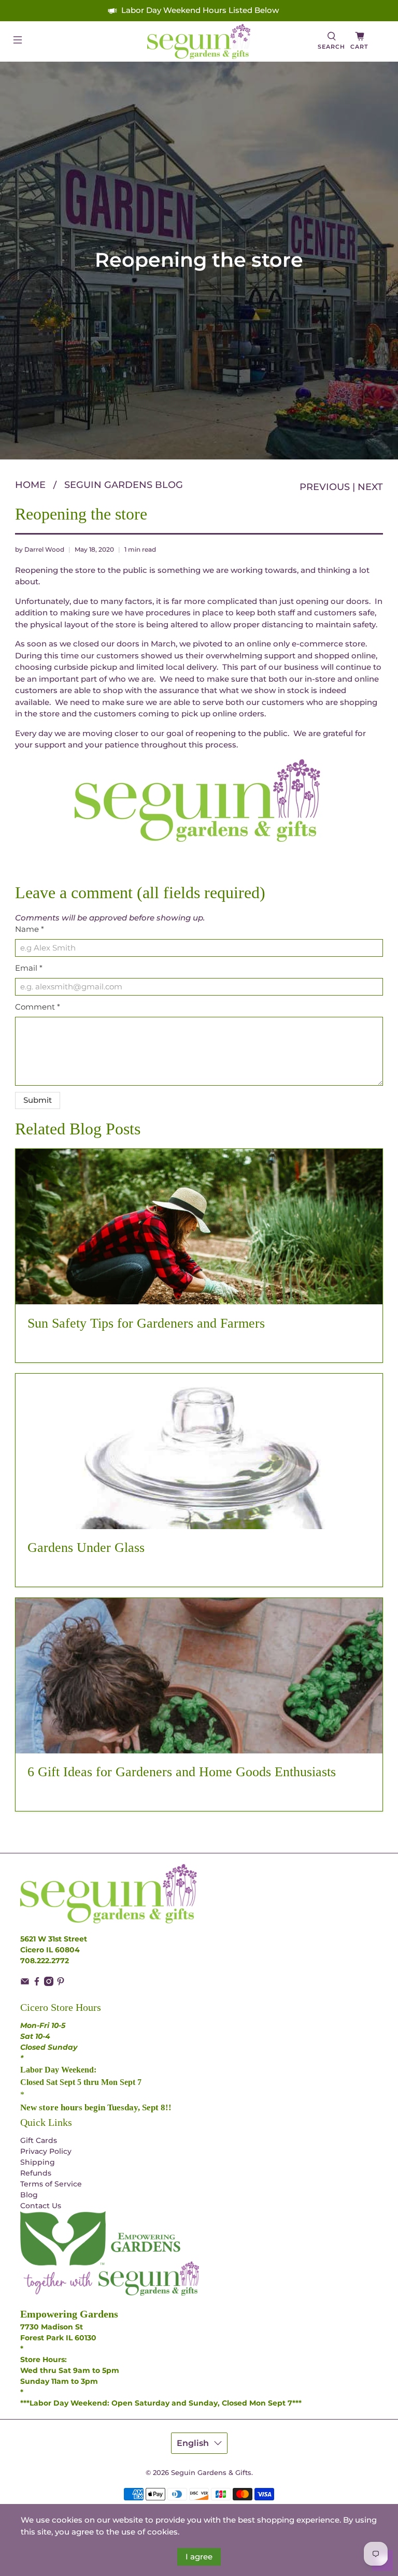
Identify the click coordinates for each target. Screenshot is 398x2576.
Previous (325, 487)
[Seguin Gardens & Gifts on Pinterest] (61, 1983)
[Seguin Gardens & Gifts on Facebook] (37, 1983)
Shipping (38, 2162)
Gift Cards (39, 2140)
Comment (38, 1007)
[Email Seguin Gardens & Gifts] (25, 1983)
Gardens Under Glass (86, 1548)
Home (30, 485)
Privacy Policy (46, 2151)
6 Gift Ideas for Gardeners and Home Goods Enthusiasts (182, 1772)
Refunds (36, 2173)
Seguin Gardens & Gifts (211, 2473)
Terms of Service (51, 2184)
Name (30, 929)
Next (370, 487)
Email (29, 968)
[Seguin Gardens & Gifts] (199, 41)
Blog (29, 2195)
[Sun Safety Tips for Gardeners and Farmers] (199, 1227)
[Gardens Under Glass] (199, 1451)
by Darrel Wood (40, 549)
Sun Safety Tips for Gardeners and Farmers (146, 1323)
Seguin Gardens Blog (124, 485)
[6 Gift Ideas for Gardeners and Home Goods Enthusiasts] (199, 1676)
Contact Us (41, 2206)
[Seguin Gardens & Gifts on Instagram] (49, 1983)
